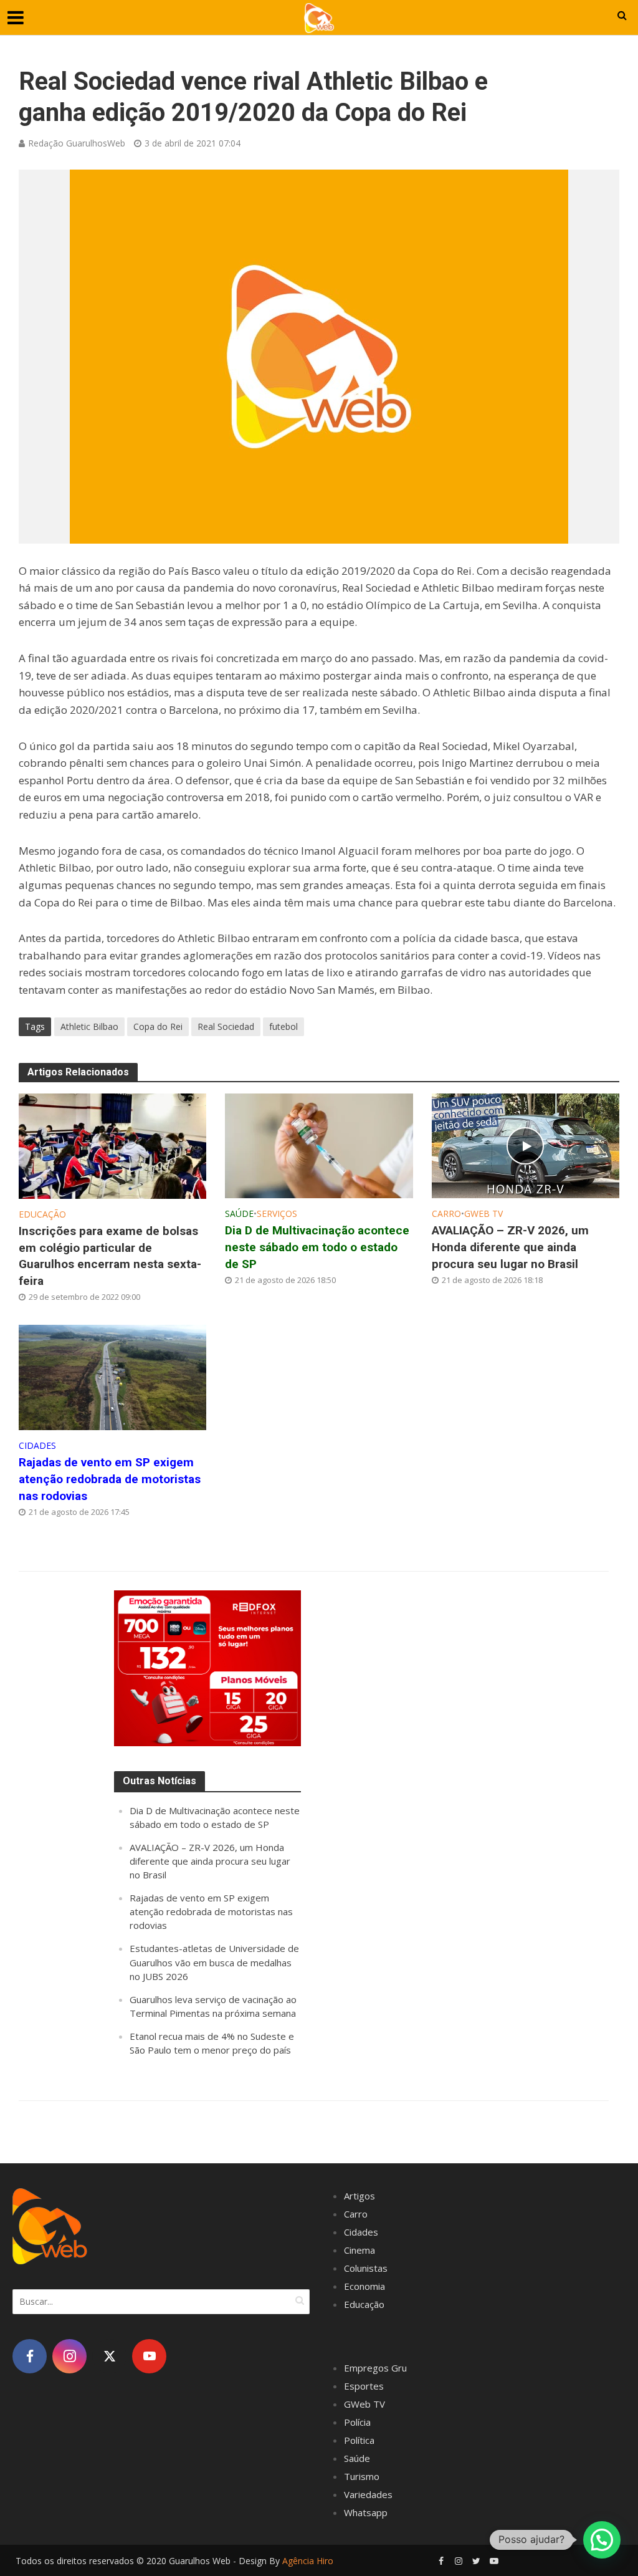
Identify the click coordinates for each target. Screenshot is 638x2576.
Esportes (364, 2386)
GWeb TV (483, 1214)
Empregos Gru (375, 2368)
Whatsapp (366, 2512)
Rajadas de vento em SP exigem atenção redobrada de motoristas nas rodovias (110, 1479)
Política (359, 2440)
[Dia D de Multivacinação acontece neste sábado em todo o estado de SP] (319, 1145)
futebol (283, 1026)
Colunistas (366, 2268)
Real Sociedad (226, 1026)
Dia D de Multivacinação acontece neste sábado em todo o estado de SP (317, 1247)
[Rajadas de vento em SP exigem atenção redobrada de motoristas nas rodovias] (112, 1377)
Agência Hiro (308, 2561)
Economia (364, 2286)
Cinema (359, 2250)
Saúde (239, 1214)
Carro (446, 1214)
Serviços (277, 1214)
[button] (602, 2540)
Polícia (357, 2422)
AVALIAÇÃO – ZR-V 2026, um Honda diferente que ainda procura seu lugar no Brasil (510, 1247)
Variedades (368, 2494)
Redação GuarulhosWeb (77, 143)
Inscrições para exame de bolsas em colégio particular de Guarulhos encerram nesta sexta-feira (110, 1256)
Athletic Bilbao (89, 1026)
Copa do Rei (158, 1026)
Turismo (362, 2476)
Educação (42, 1214)
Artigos (359, 2196)
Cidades (37, 1445)
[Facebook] (30, 2356)
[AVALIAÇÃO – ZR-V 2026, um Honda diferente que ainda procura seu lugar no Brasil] (526, 1145)
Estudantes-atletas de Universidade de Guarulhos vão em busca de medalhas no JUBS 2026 (214, 1962)
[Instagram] (69, 2356)
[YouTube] (149, 2356)
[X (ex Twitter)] (109, 2356)
